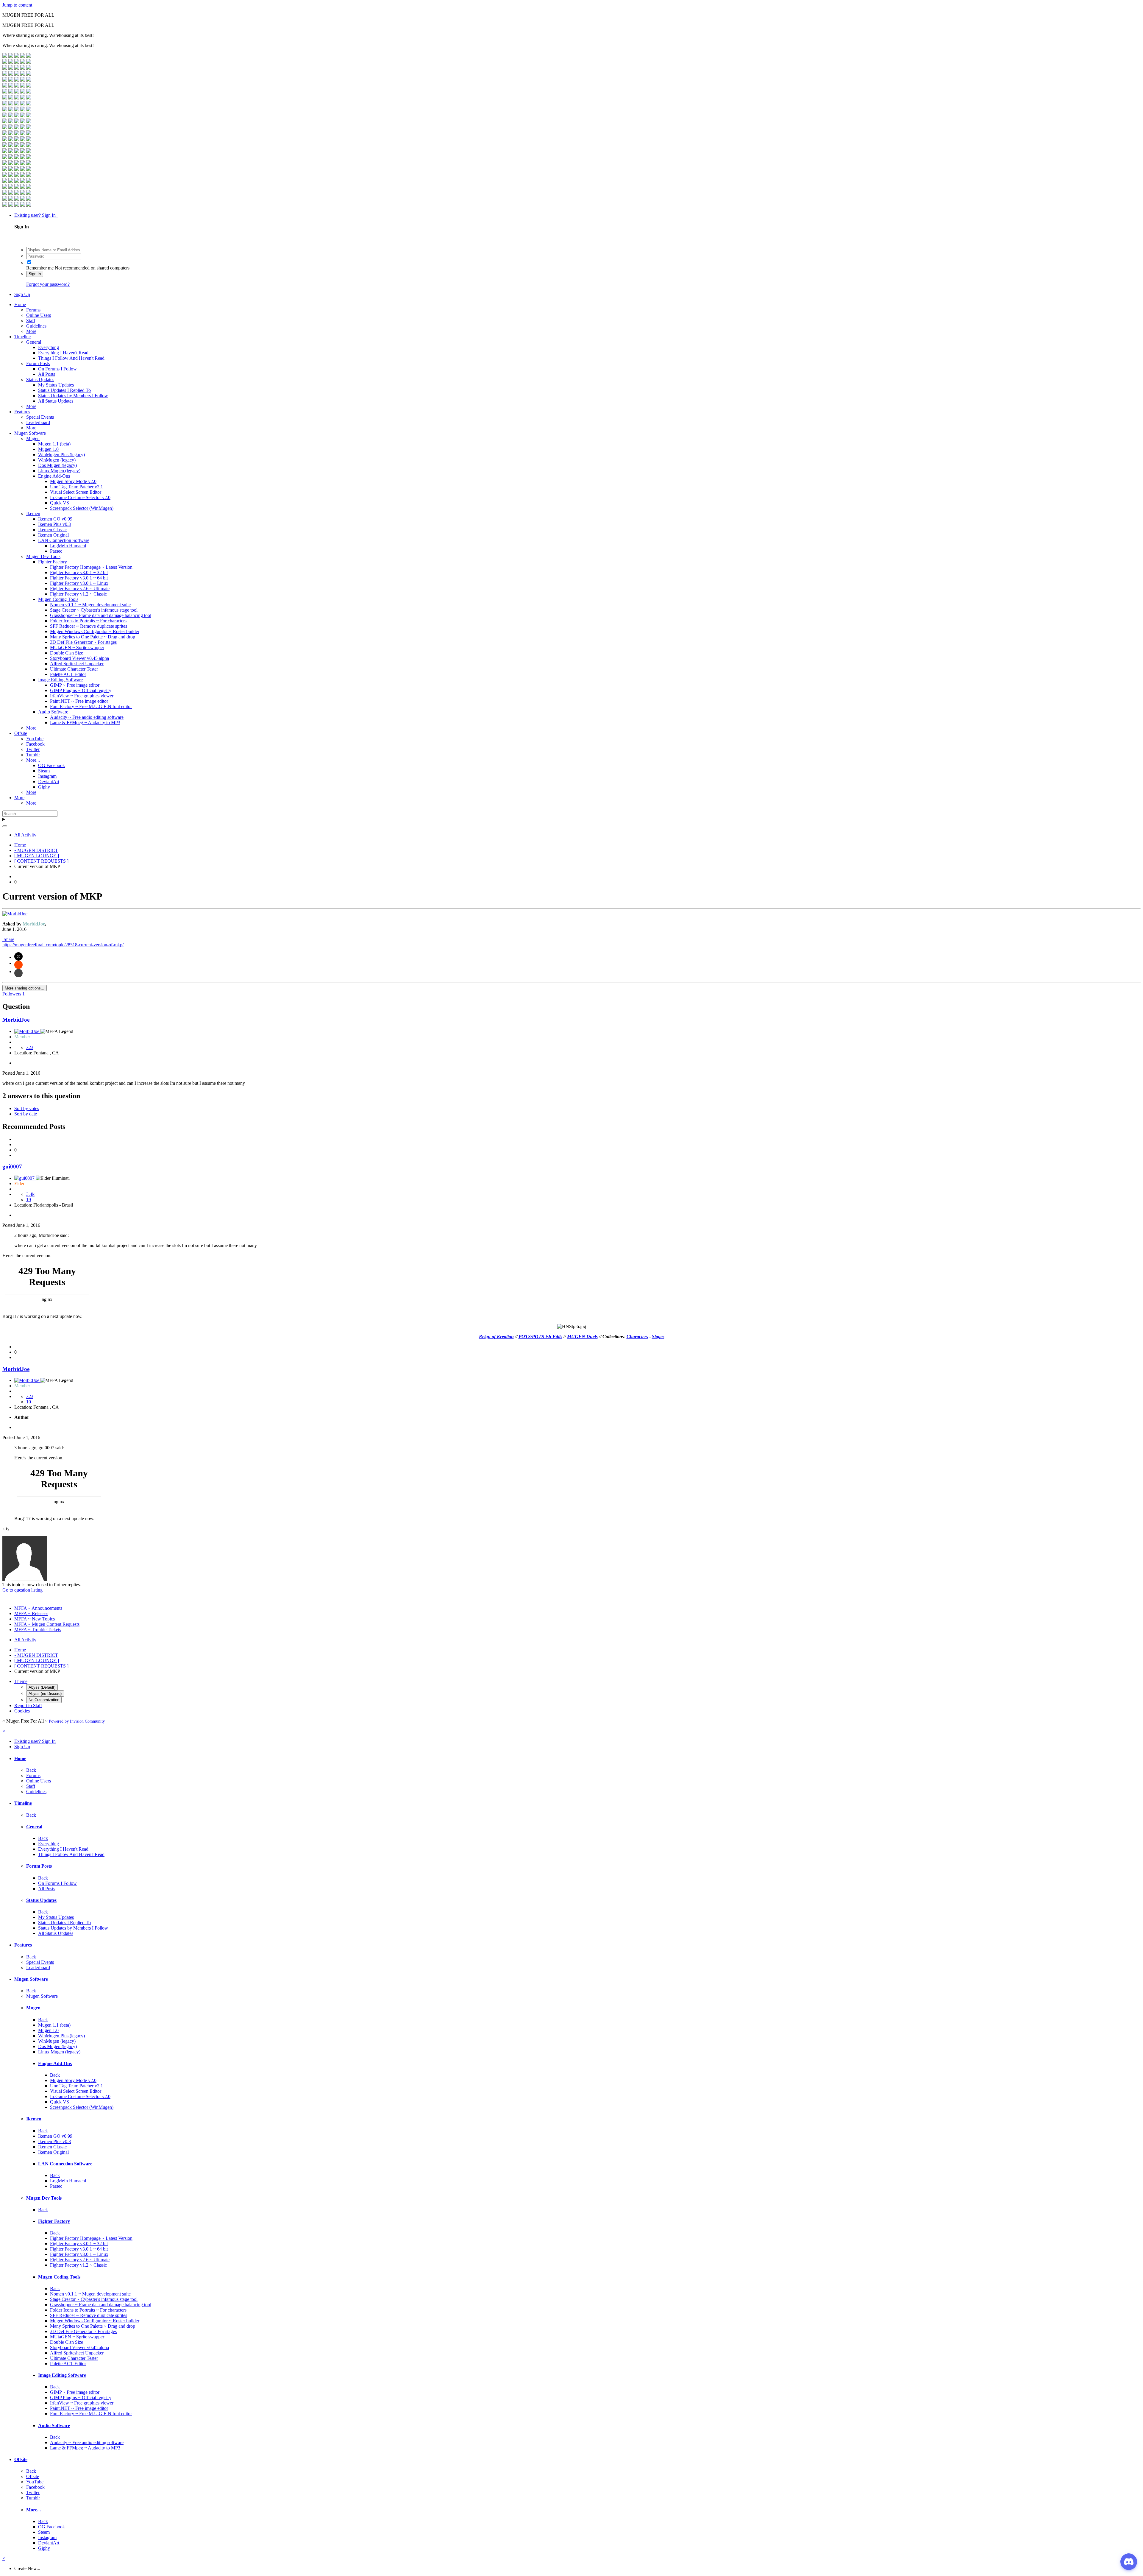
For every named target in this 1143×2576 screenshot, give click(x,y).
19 (29, 1200)
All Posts (47, 374)
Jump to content (17, 5)
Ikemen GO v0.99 (55, 519)
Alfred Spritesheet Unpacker (77, 664)
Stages (658, 1337)
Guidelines (36, 326)
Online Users (39, 315)
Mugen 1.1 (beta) (54, 444)
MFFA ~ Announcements (38, 1608)
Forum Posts (38, 363)
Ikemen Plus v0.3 (54, 524)
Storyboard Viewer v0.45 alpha (79, 658)
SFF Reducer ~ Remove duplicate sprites (89, 626)
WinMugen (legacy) (57, 460)
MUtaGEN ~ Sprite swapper (77, 647)
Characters (637, 1337)
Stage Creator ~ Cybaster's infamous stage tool (94, 610)
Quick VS (60, 503)
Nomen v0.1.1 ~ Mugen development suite (90, 605)
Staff (31, 321)
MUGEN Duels (582, 1337)
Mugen (33, 438)
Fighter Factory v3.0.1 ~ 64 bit (79, 578)
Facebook (35, 744)
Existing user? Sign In (36, 215)
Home (20, 304)
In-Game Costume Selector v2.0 (80, 497)
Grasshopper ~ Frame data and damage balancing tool (101, 615)
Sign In (35, 274)
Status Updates (40, 380)
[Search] (5, 826)
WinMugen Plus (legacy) (61, 455)
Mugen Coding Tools (58, 599)
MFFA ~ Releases (31, 1613)
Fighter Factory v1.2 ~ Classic (78, 594)
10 (29, 1402)
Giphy (44, 787)
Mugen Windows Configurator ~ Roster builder (95, 631)
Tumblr (33, 755)
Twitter (33, 749)
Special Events (40, 417)
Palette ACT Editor (68, 674)
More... (33, 760)
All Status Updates (56, 401)
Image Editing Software (60, 680)
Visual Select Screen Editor (76, 492)
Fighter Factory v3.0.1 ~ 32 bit (79, 572)
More (31, 331)
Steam (44, 771)
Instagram (47, 776)
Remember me (40, 268)
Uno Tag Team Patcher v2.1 (76, 487)
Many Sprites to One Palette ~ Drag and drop (93, 637)
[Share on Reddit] (18, 965)
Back (31, 1770)
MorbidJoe (16, 1020)
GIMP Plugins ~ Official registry (81, 690)
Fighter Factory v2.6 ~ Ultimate (80, 589)
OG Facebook (51, 765)
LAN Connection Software (64, 540)
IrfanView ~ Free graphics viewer (82, 696)
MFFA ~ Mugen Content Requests (47, 1624)
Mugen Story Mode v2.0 (73, 481)
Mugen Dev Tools (43, 556)
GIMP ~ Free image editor (75, 685)
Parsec (56, 551)
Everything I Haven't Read (63, 353)
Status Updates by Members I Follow (73, 396)
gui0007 (12, 1167)
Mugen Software (30, 433)
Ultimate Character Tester (74, 669)
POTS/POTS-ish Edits (540, 1337)
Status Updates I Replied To (64, 390)
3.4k (30, 1194)
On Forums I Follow (57, 369)
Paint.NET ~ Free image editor (79, 701)
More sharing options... (25, 988)
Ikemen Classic (52, 530)
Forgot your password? (48, 284)
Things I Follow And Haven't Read (71, 358)
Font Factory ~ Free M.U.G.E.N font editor (91, 706)
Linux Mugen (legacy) (59, 471)
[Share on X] (18, 956)
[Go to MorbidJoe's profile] (15, 914)
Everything (49, 347)
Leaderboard (38, 422)
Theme (21, 1681)
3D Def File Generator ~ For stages (83, 642)
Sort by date (26, 1114)
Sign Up (22, 294)
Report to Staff (28, 1705)
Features (22, 412)
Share (8, 939)
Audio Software (53, 712)
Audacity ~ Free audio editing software (87, 717)
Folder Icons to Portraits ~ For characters (88, 621)
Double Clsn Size (67, 653)
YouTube (35, 739)
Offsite (21, 733)
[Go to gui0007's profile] (25, 1178)
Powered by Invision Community (77, 1721)
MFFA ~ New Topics (35, 1619)
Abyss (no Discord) (45, 1694)
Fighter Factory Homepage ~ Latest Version (91, 567)
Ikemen (33, 514)
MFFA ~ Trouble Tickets (38, 1630)
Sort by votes (27, 1108)
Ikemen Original (53, 535)
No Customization (44, 1700)
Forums (33, 310)
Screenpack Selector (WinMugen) (82, 508)
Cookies (22, 1711)
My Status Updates (56, 385)
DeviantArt (49, 781)
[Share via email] (18, 973)
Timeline (22, 337)
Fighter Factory (53, 562)
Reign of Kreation (496, 1337)
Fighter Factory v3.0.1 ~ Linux (79, 583)
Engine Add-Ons (54, 476)
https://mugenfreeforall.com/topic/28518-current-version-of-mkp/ (63, 945)
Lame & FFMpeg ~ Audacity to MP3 (85, 723)
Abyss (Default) (42, 1687)
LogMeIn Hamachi (68, 546)
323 (30, 1047)
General (34, 342)
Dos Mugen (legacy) (57, 465)
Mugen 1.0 (48, 449)
